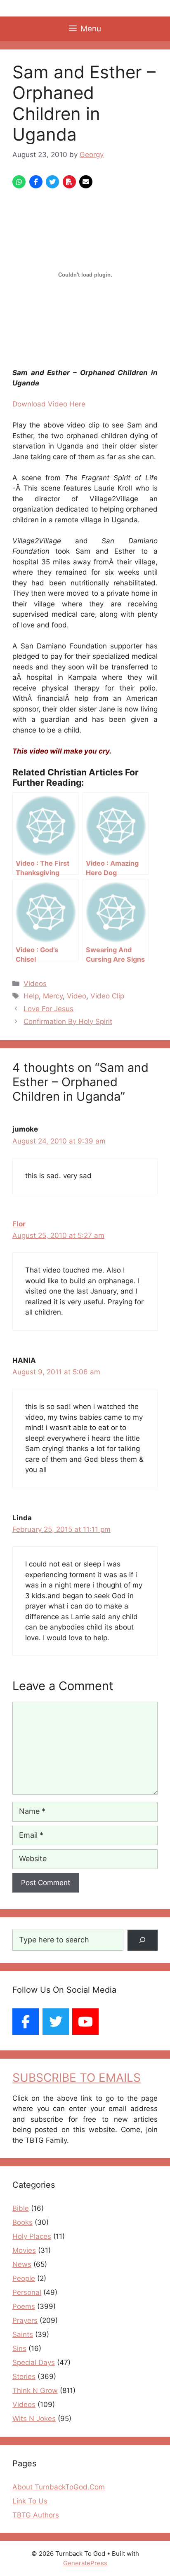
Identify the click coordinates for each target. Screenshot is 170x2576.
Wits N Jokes (34, 2419)
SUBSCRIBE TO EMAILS (77, 2078)
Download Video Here (49, 404)
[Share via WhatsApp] (19, 182)
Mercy (53, 996)
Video (77, 996)
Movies (24, 2250)
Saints (23, 2334)
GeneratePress (85, 2563)
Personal (27, 2292)
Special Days (34, 2362)
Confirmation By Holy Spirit (68, 1021)
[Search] (143, 1940)
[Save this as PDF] (69, 182)
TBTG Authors (36, 2515)
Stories (24, 2376)
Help (31, 996)
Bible (21, 2208)
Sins (19, 2348)
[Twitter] (56, 2022)
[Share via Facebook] (36, 182)
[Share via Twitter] (52, 182)
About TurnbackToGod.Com (59, 2487)
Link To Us (30, 2501)
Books (22, 2222)
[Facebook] (26, 2022)
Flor (19, 1224)
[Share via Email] (86, 182)
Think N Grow (35, 2390)
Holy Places (32, 2236)
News (22, 2264)
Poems (24, 2306)
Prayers (25, 2320)
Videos (35, 984)
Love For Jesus (48, 1009)
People (24, 2278)
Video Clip (107, 996)
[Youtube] (85, 2022)
